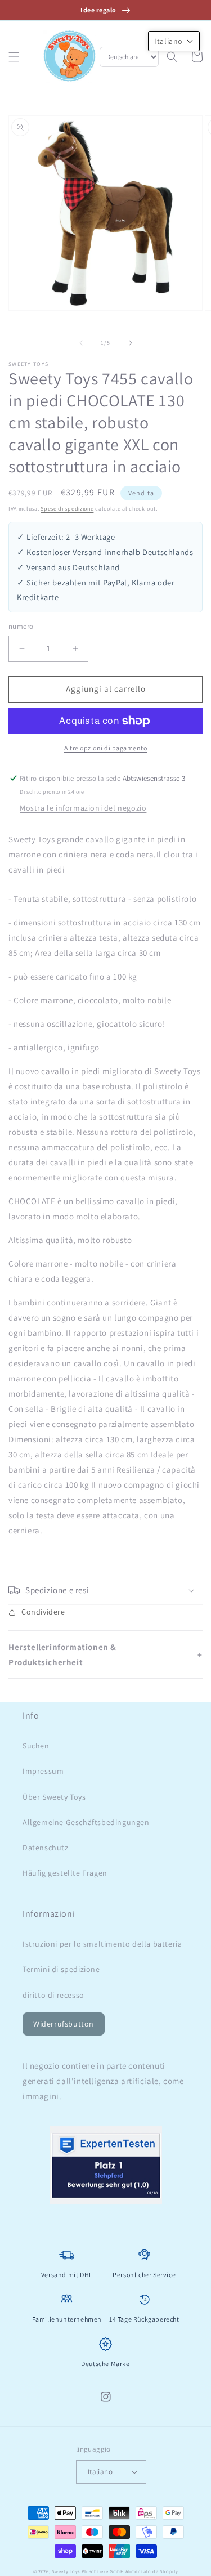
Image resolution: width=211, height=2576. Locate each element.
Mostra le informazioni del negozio (83, 808)
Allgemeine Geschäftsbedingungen (86, 1822)
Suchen (36, 1746)
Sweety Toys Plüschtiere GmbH (88, 2571)
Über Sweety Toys (54, 1797)
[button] (14, 57)
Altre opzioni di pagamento (105, 748)
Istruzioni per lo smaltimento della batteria (102, 1944)
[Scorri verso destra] (131, 343)
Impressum (43, 1771)
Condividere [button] (43, 1612)
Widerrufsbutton (64, 2024)
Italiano (100, 2472)
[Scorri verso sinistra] (81, 343)
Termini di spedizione (61, 1969)
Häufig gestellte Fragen (65, 1873)
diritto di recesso (53, 1995)
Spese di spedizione (67, 509)
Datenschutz (46, 1848)
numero (21, 626)
